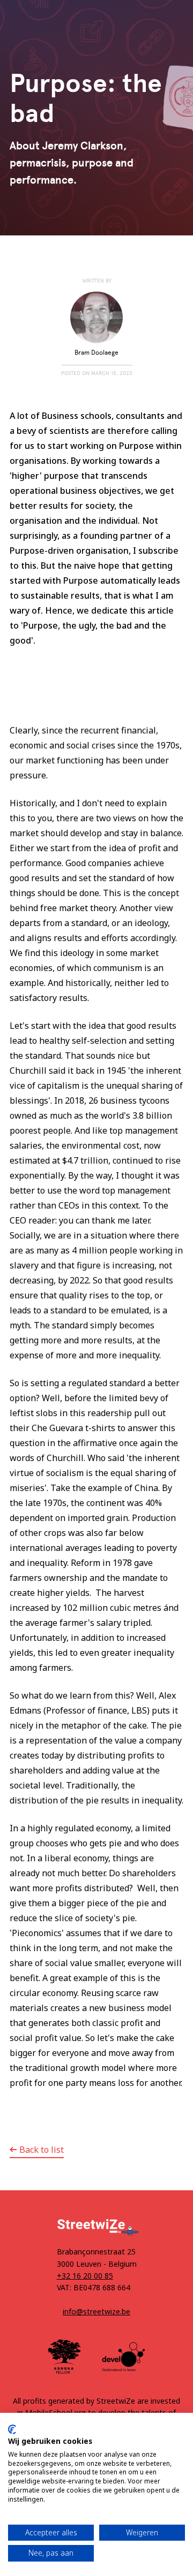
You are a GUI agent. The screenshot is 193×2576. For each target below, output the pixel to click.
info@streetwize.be (96, 2311)
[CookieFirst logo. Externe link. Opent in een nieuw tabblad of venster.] (12, 2429)
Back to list (42, 2150)
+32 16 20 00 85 (85, 2276)
